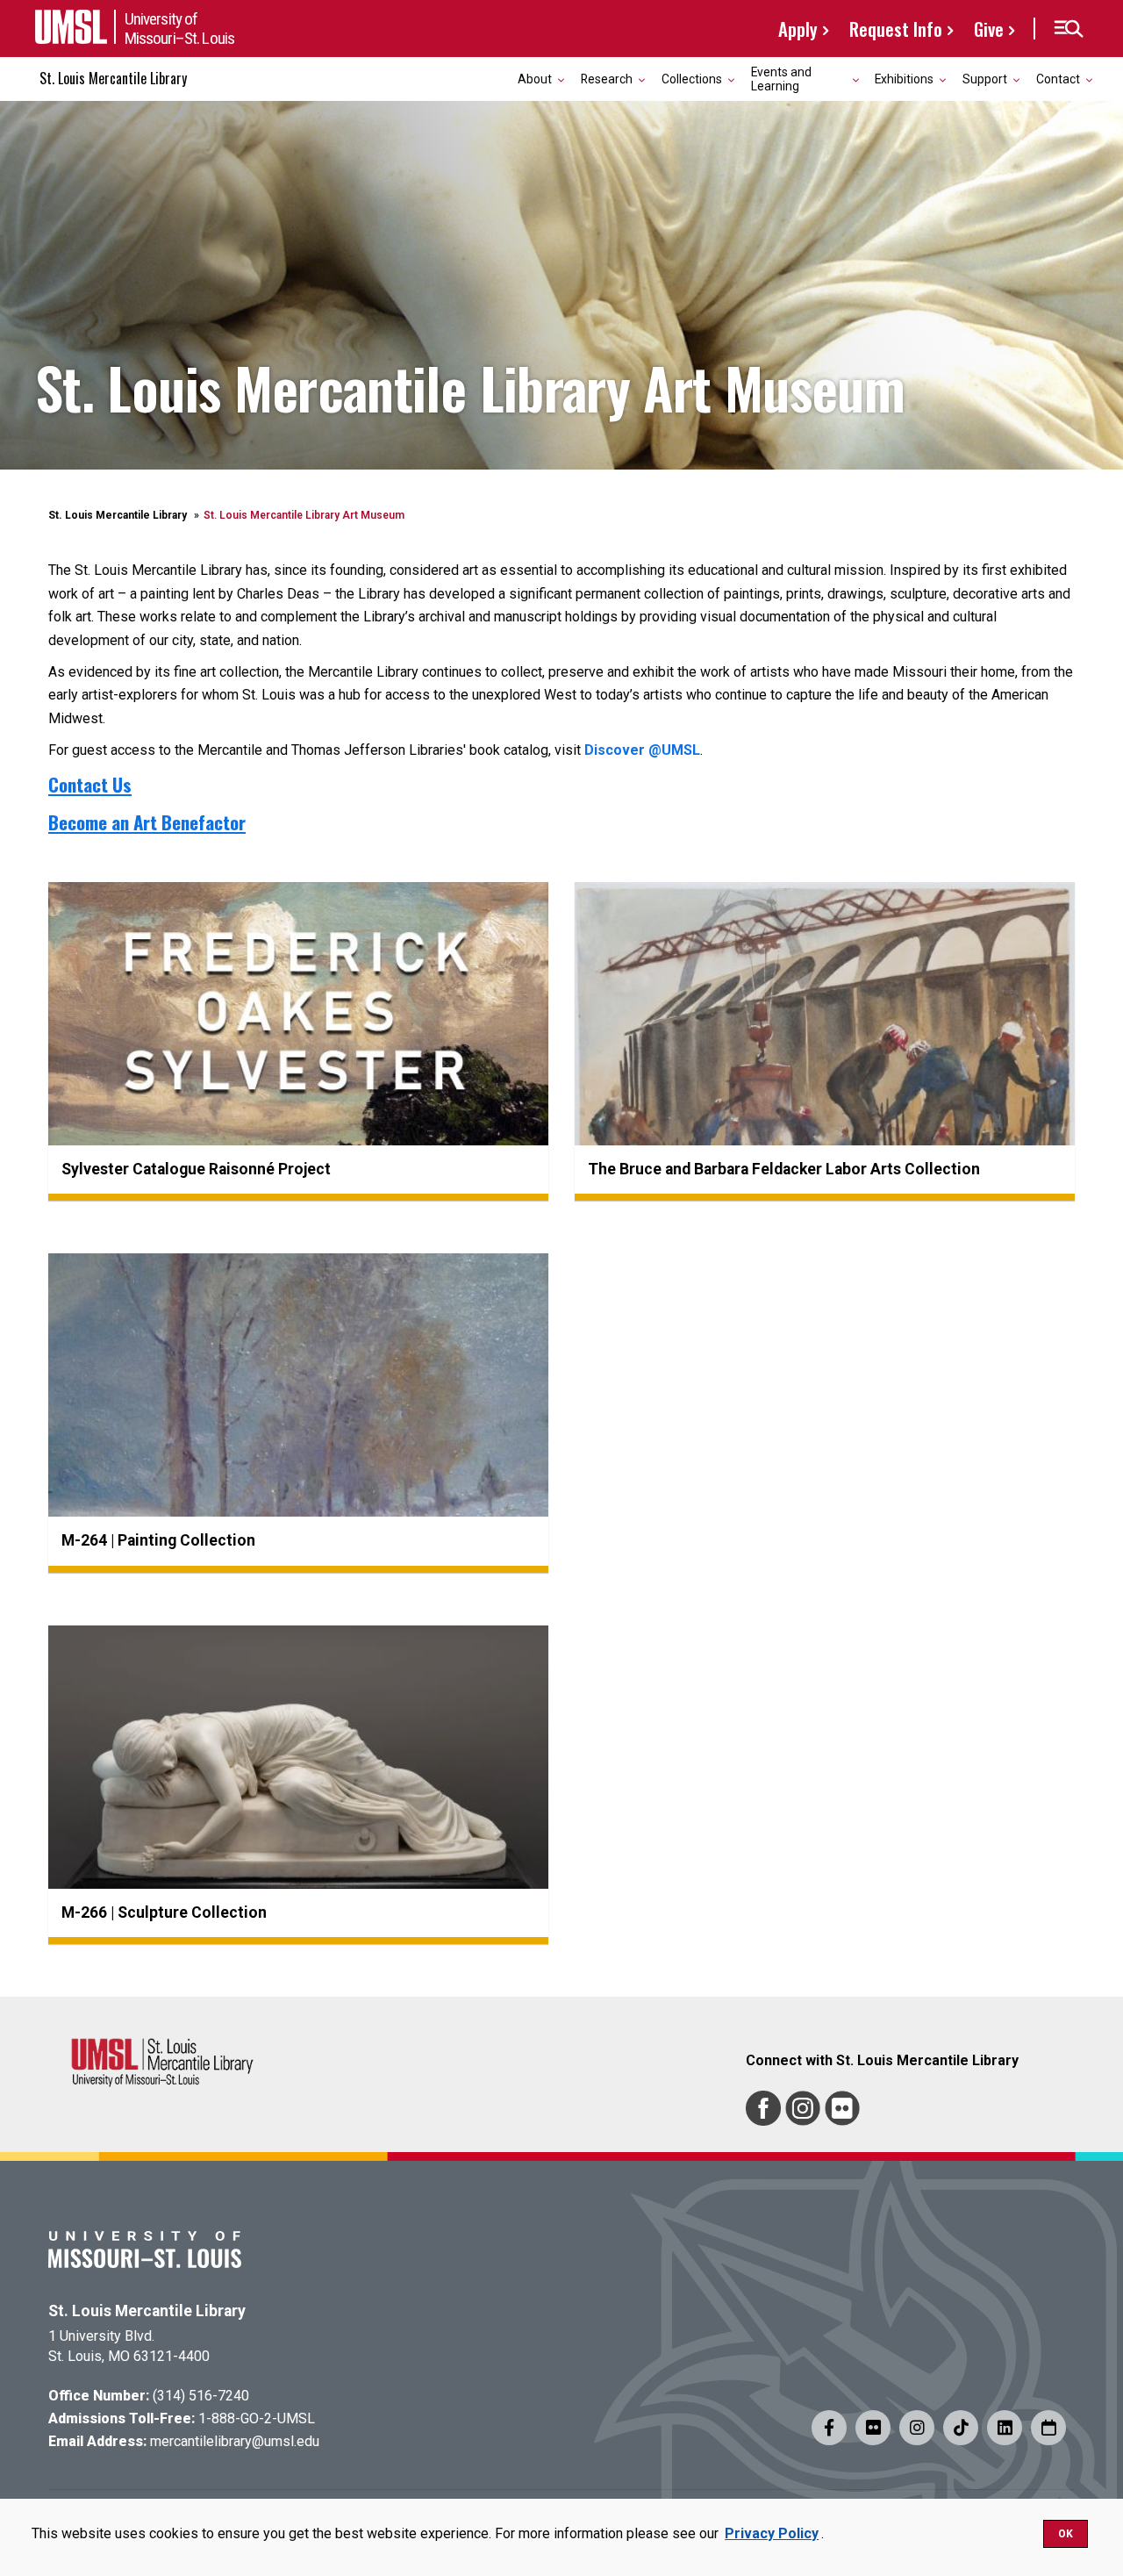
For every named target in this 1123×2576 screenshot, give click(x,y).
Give (989, 29)
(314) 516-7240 (201, 2396)
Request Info (896, 29)
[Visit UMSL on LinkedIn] (1005, 2428)
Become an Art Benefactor (147, 822)
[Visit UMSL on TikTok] (961, 2428)
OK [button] (1066, 2534)
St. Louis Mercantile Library (113, 78)
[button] (1068, 29)
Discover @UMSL (642, 750)
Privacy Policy (772, 2533)
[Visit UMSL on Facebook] (829, 2428)
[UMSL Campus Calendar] (1048, 2428)
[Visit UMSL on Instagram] (917, 2428)
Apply (798, 29)
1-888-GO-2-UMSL (257, 2418)
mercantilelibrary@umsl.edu (235, 2441)
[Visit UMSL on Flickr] (873, 2428)
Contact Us (90, 784)
